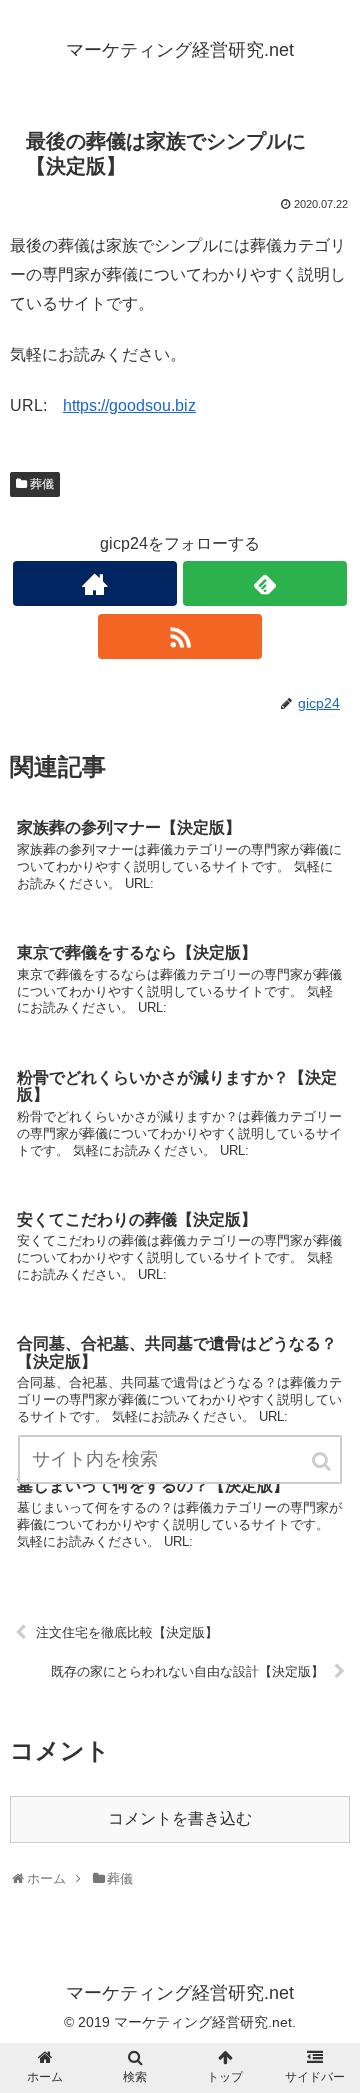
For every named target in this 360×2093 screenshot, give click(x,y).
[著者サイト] (94, 583)
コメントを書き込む (180, 1818)
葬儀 (42, 484)
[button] (323, 1461)
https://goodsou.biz (129, 405)
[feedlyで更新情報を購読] (264, 583)
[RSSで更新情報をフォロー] (179, 636)
